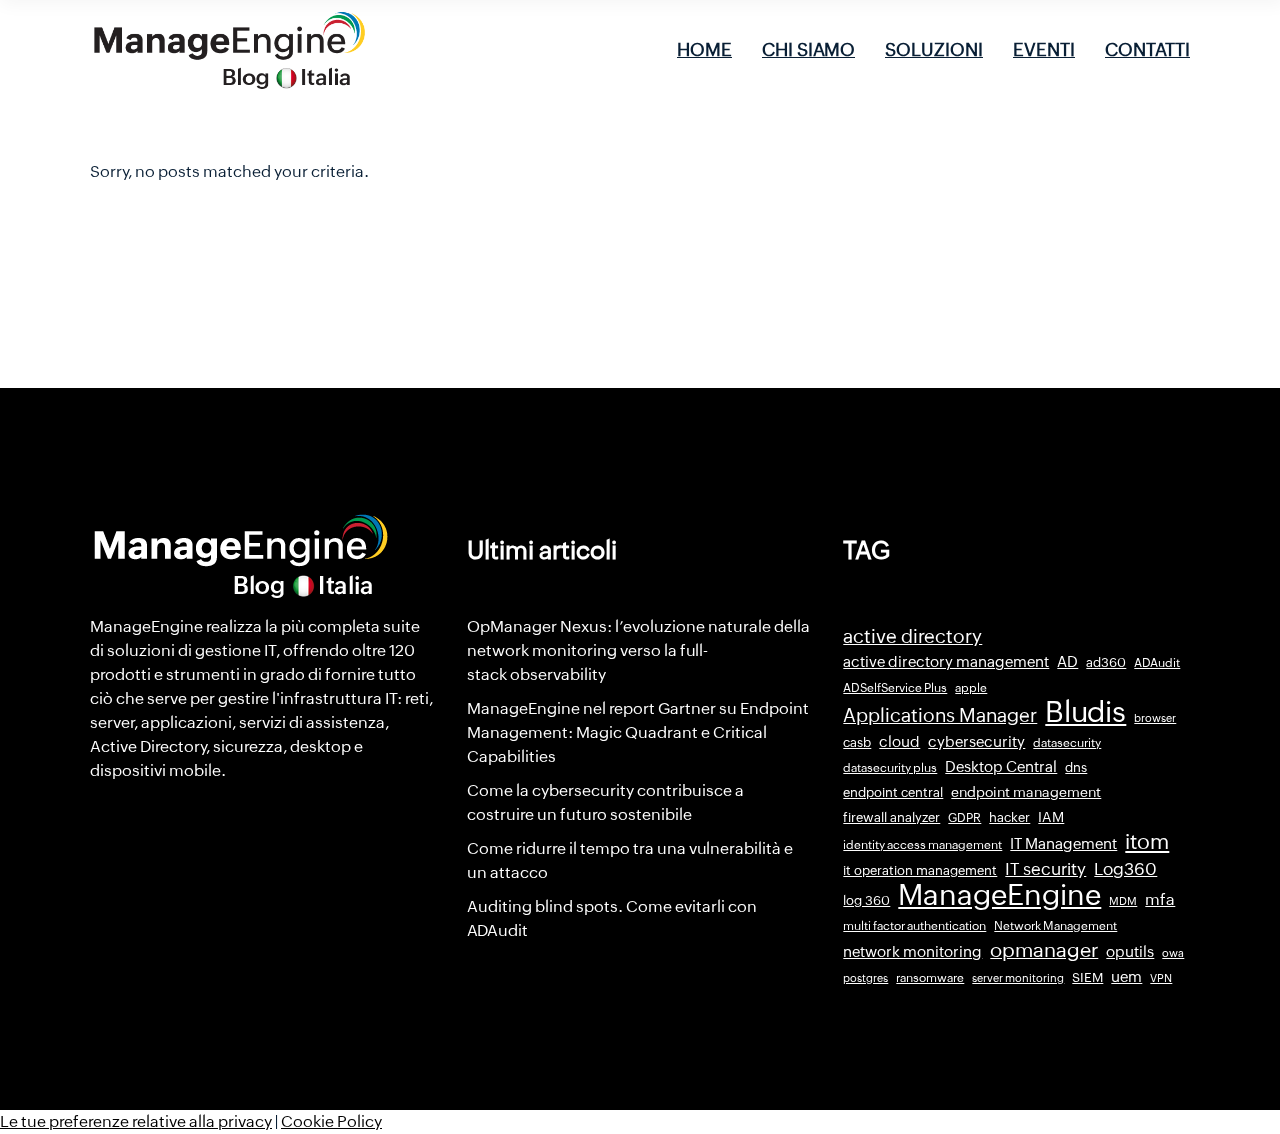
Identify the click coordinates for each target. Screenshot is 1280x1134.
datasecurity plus (890, 768)
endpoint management (1026, 792)
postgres (865, 978)
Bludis (1085, 712)
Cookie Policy (331, 1121)
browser (1155, 718)
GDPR (964, 818)
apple (971, 688)
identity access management (922, 845)
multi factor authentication (914, 926)
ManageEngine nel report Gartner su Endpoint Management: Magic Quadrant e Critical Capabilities (638, 732)
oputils (1130, 952)
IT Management (1063, 843)
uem (1126, 976)
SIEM (1087, 977)
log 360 (866, 900)
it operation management (920, 870)
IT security (1045, 869)
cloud (899, 741)
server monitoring (1018, 978)
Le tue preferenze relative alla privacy (136, 1121)
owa (1173, 953)
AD (1067, 662)
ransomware (930, 978)
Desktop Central (1001, 767)
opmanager (1044, 950)
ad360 (1106, 662)
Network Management (1055, 926)
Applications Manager (940, 715)
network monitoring (912, 951)
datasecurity (1067, 743)
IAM (1051, 817)
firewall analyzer (891, 817)
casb (857, 742)
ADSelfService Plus (895, 688)
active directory (912, 636)
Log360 (1125, 869)
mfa (1160, 899)
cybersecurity (976, 741)
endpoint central (893, 792)
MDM (1123, 901)
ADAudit (1157, 663)
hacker (1009, 817)
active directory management (946, 662)
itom (1147, 842)
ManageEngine (999, 895)
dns (1076, 767)
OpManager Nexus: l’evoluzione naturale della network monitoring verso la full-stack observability (638, 650)
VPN (1161, 978)
